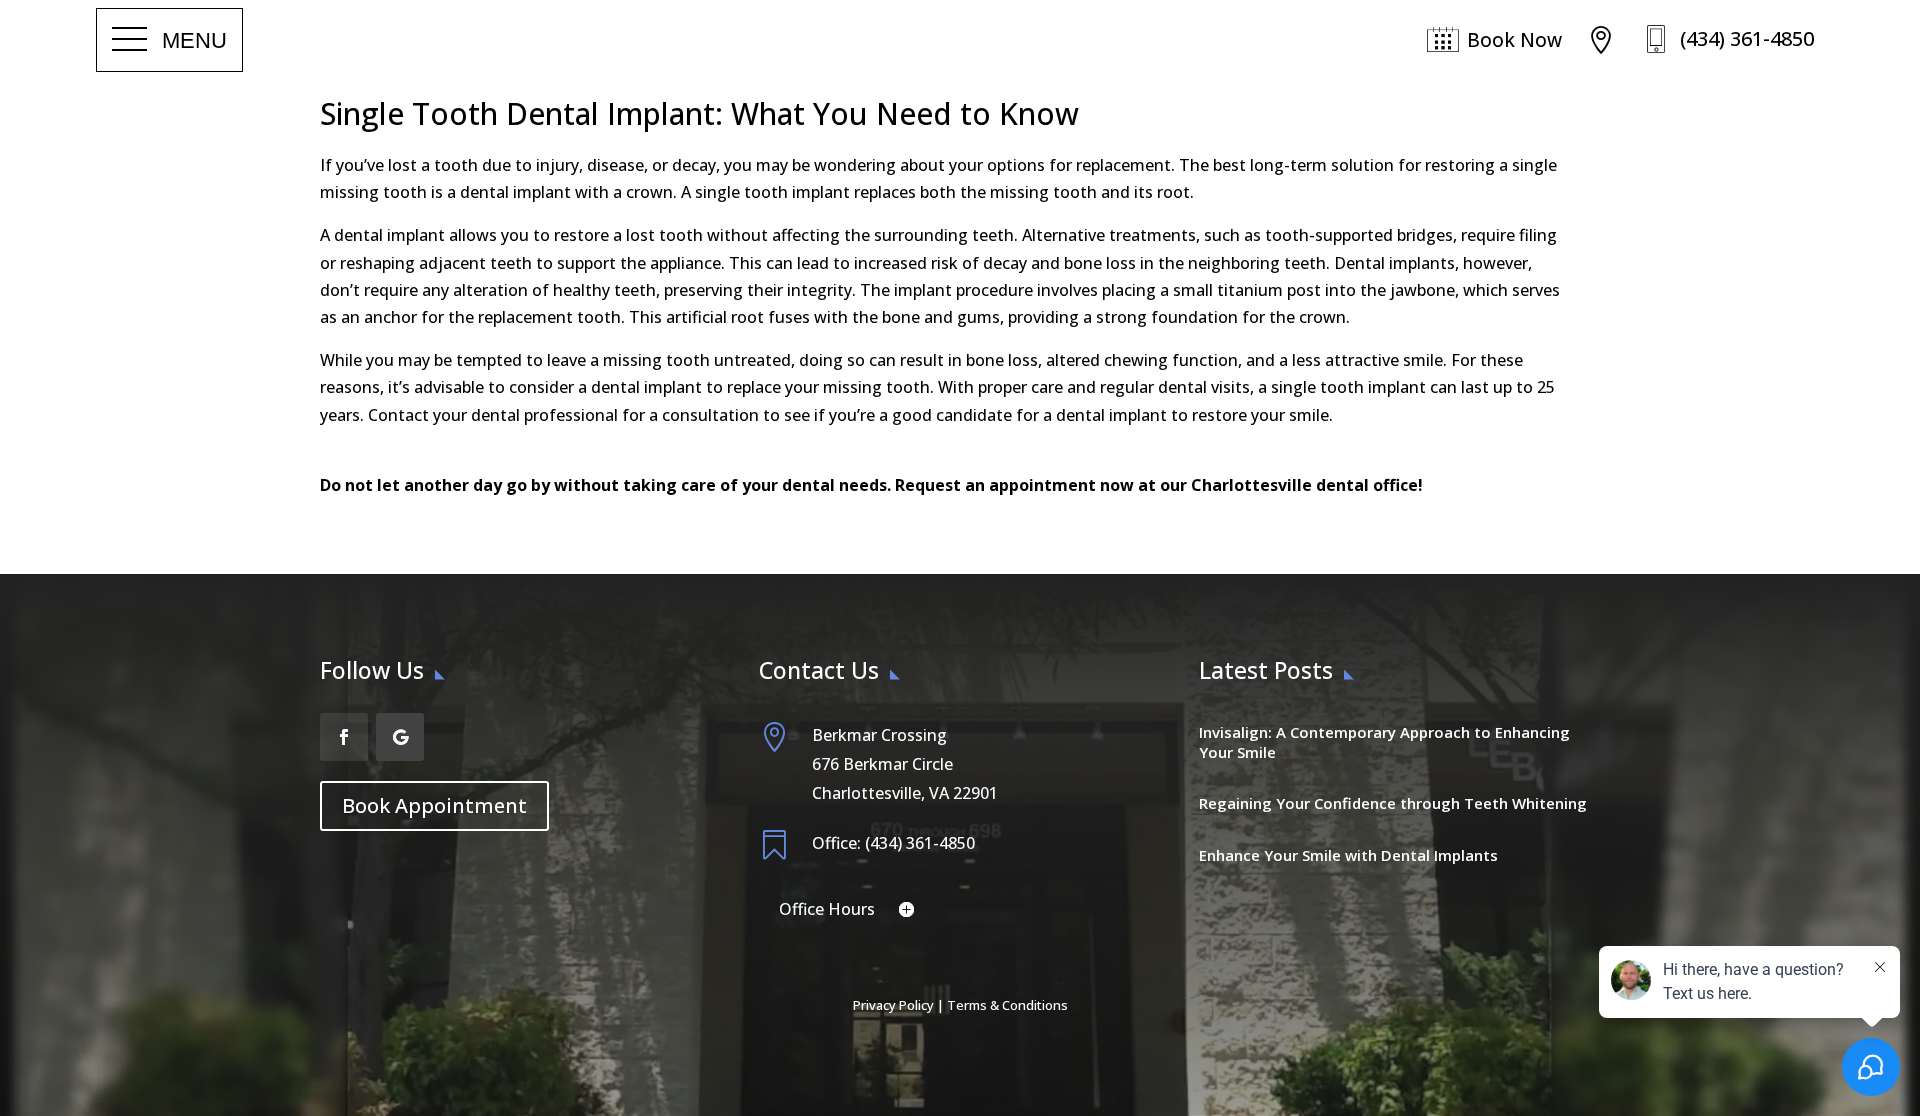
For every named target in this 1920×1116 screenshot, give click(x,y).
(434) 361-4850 (1747, 38)
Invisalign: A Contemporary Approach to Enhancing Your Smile (1384, 742)
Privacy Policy (893, 1005)
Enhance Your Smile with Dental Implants (1348, 855)
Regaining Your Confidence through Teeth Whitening (1393, 803)
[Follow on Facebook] (344, 737)
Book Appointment (434, 805)
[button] (169, 40)
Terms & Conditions (1007, 1005)
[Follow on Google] (400, 737)
